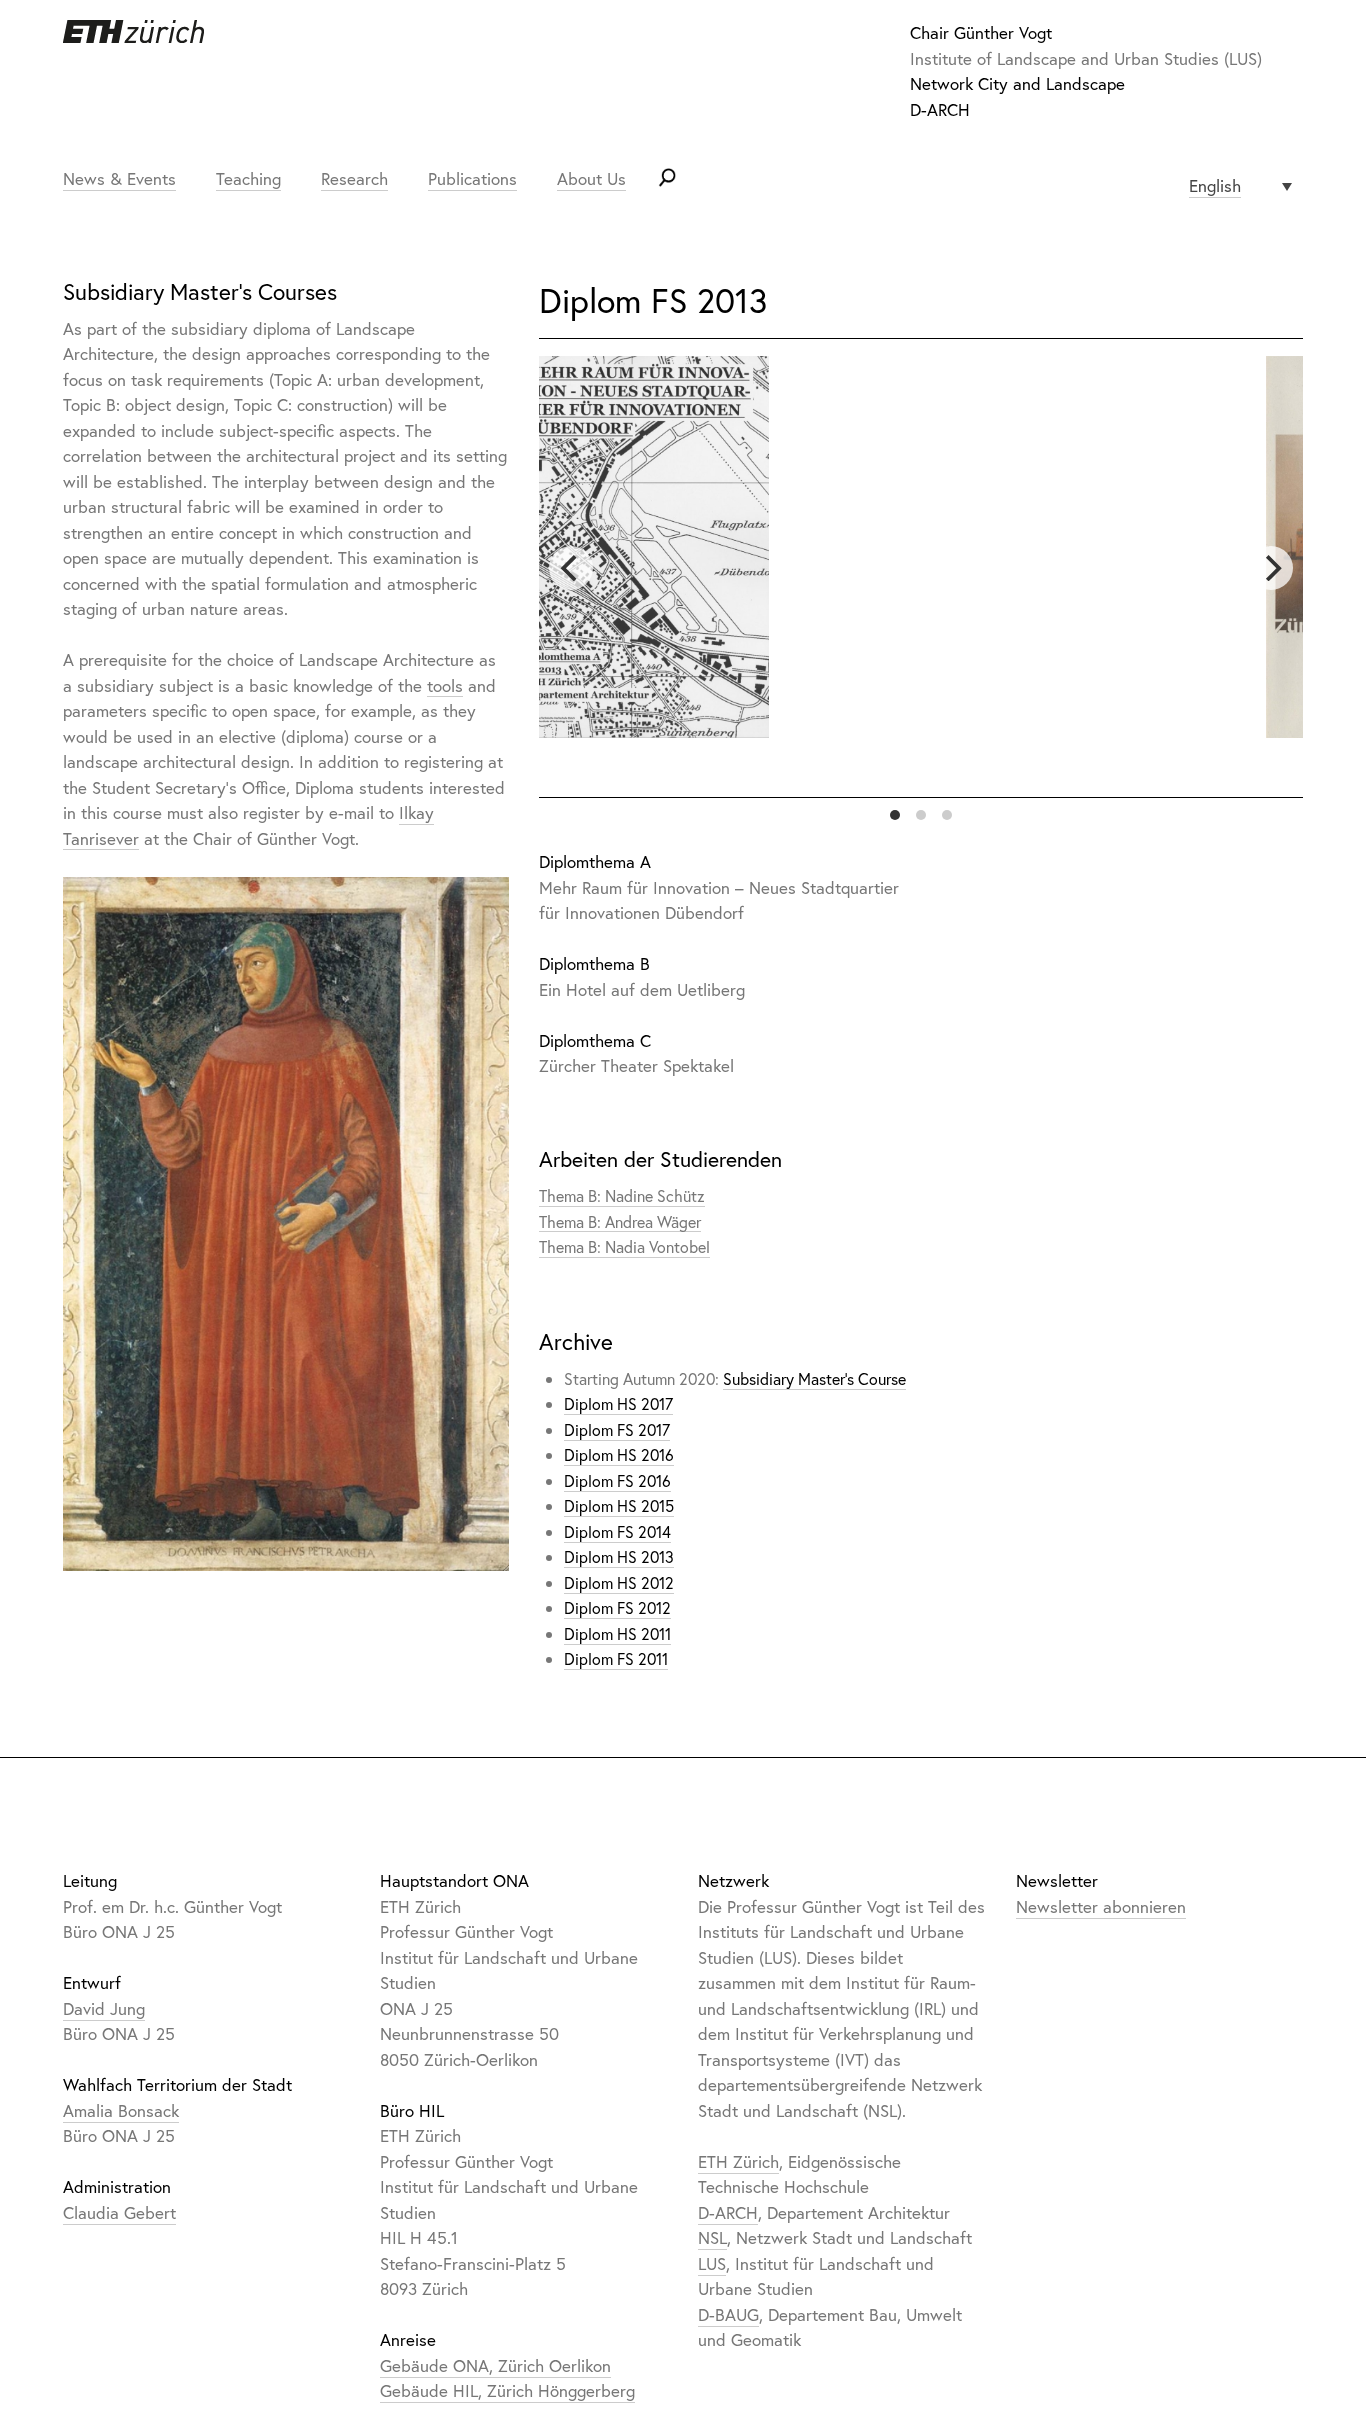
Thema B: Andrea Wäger (620, 1221)
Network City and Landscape (1017, 83)
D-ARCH (940, 109)
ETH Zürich (738, 2161)
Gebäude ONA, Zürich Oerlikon (495, 2365)
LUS (712, 2263)
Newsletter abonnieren (1101, 1906)
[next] (1271, 568)
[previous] (571, 568)
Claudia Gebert (119, 2212)
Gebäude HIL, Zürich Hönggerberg (507, 2390)
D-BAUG (728, 2314)
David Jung (104, 2008)
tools (445, 685)
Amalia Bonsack (121, 2110)
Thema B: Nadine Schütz (622, 1195)
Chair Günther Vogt (981, 32)
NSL (712, 2237)
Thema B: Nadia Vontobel (624, 1246)
